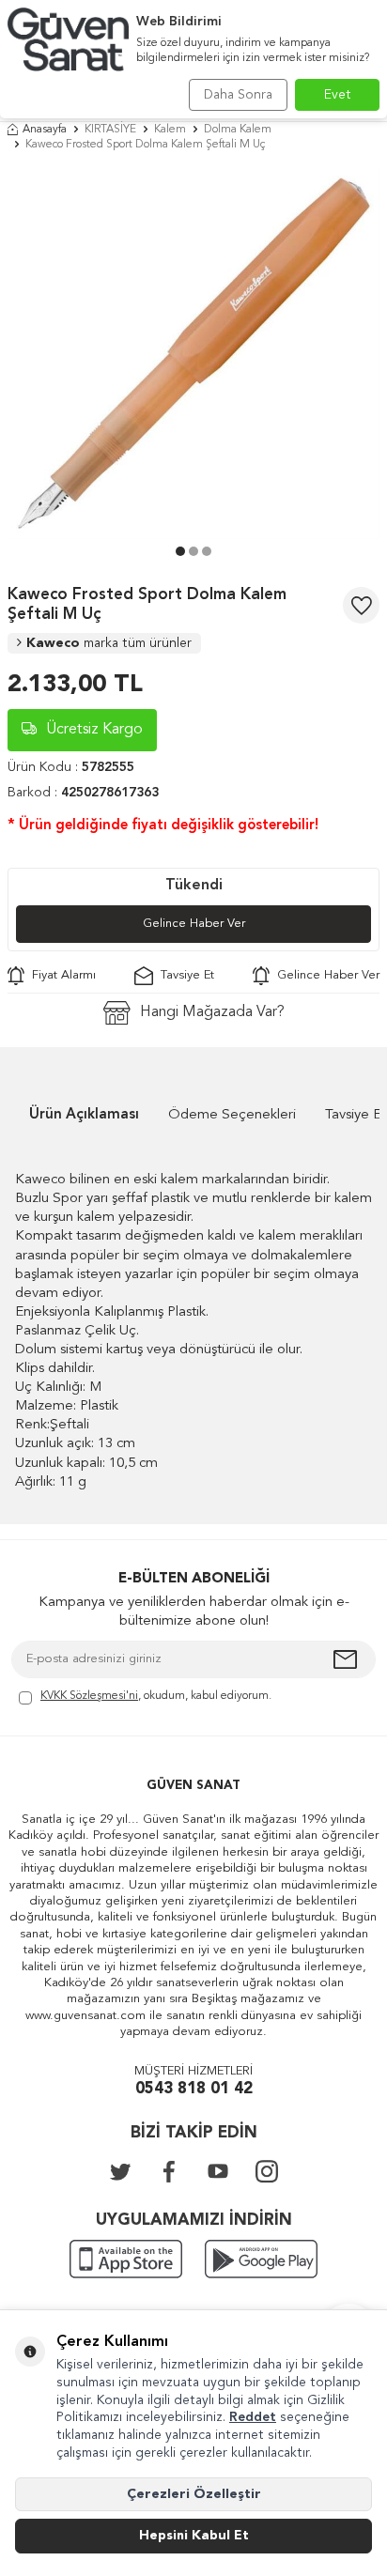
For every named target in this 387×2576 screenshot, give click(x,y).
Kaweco (109, 643)
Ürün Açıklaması (84, 1115)
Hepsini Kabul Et (194, 2536)
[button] (180, 551)
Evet (338, 95)
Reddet (253, 2417)
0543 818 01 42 (194, 2089)
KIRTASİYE (110, 130)
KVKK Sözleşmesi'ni (89, 1696)
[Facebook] (169, 2171)
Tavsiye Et (184, 975)
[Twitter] (120, 2171)
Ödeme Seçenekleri (232, 1115)
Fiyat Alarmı (60, 975)
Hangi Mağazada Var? (212, 1012)
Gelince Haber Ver (194, 924)
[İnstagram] (267, 2171)
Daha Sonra (238, 95)
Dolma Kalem (238, 130)
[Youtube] (218, 2171)
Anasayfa (45, 130)
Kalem (170, 130)
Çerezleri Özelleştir (194, 2494)
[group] (193, 353)
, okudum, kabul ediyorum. (156, 1696)
